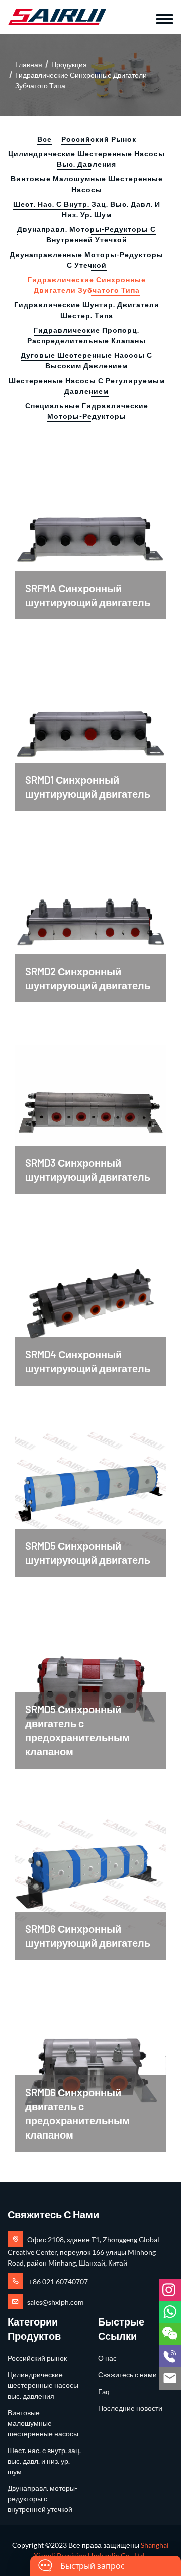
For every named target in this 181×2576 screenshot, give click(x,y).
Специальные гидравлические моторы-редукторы (87, 411)
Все (44, 139)
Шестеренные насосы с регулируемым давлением (87, 386)
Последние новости (130, 2408)
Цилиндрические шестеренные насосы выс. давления (86, 159)
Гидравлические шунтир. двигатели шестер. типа (87, 310)
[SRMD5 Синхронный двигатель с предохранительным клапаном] (90, 1680)
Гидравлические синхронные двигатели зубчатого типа (87, 285)
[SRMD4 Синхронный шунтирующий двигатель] (90, 1297)
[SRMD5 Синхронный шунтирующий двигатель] (90, 1488)
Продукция (69, 64)
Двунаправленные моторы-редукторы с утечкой (86, 260)
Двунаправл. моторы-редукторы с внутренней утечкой (86, 234)
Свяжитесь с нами (127, 2375)
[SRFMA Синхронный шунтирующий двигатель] (90, 530)
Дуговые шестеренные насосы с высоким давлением (86, 360)
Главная (29, 64)
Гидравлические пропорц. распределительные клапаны (86, 335)
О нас (107, 2358)
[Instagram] (170, 2290)
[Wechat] (170, 2334)
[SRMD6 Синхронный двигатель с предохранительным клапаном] (90, 2063)
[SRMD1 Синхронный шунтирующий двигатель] (90, 722)
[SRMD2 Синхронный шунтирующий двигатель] (90, 914)
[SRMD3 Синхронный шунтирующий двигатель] (90, 1105)
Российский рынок (99, 139)
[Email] (170, 2378)
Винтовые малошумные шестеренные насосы (87, 184)
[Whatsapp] (170, 2312)
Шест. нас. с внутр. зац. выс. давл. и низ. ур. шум (87, 209)
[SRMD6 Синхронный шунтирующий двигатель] (90, 1871)
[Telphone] (170, 2356)
